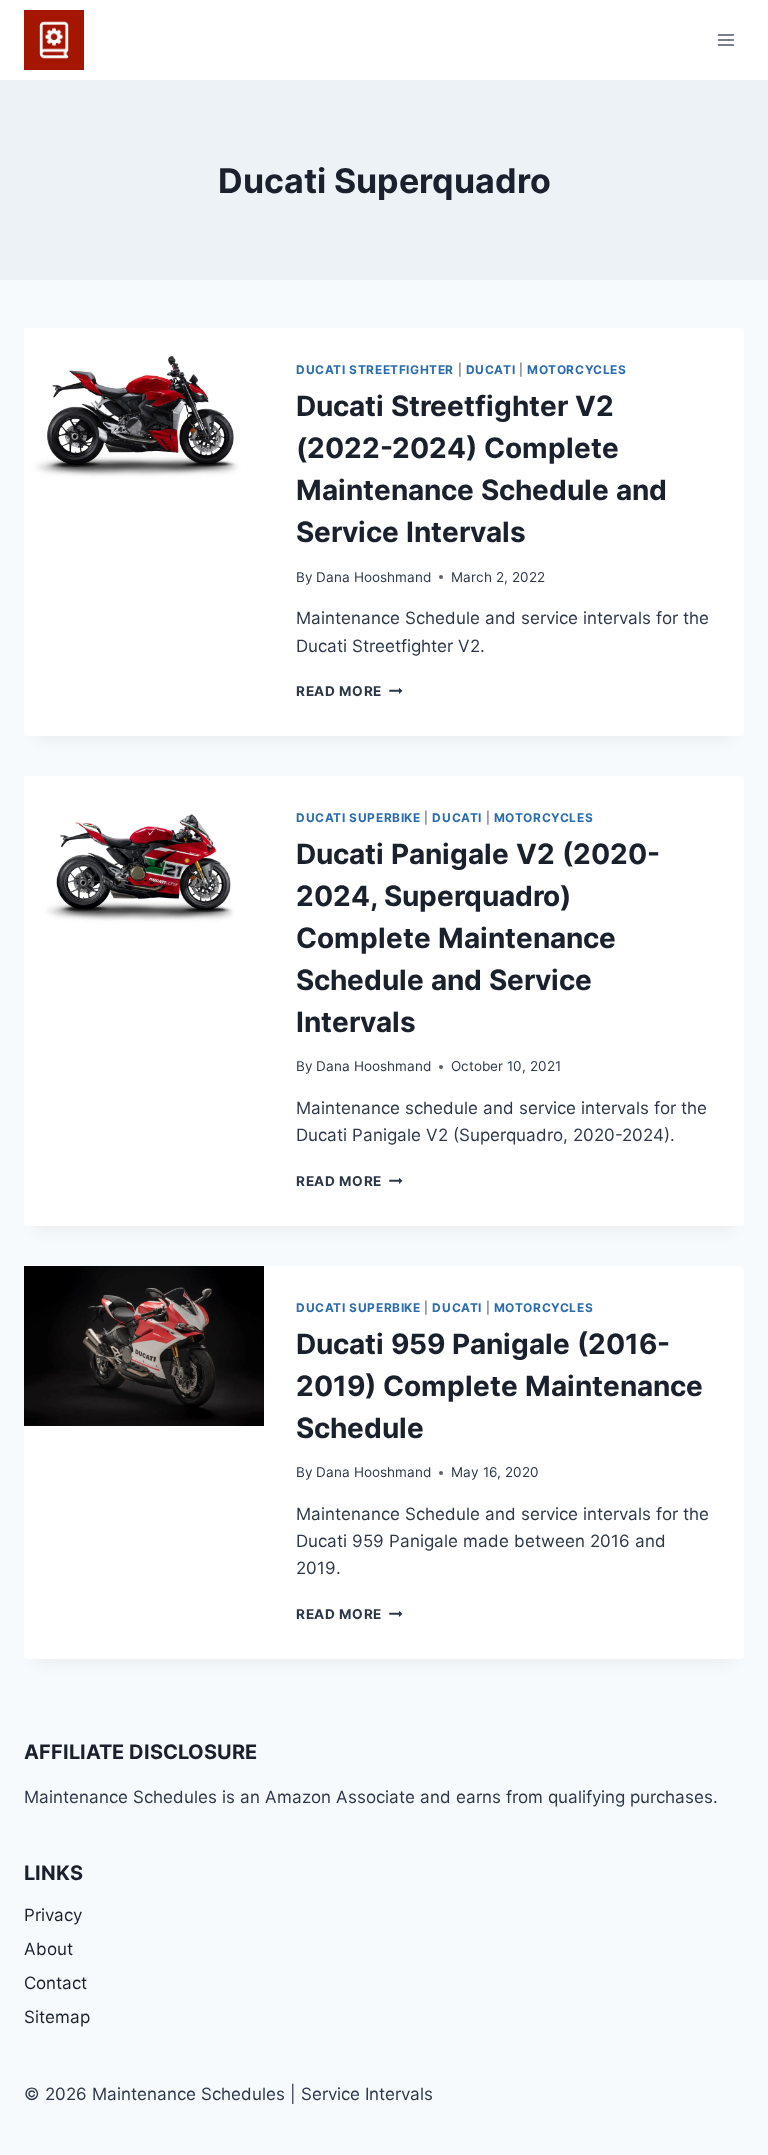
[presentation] (144, 408)
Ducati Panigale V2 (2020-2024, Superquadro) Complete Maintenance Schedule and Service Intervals (478, 938)
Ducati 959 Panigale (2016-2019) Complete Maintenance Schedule (499, 1386)
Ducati (491, 369)
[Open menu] (725, 39)
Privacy (53, 1915)
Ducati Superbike (358, 817)
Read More (349, 691)
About (48, 1949)
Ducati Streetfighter (375, 369)
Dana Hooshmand (373, 577)
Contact (55, 1983)
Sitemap (57, 2017)
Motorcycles (577, 369)
